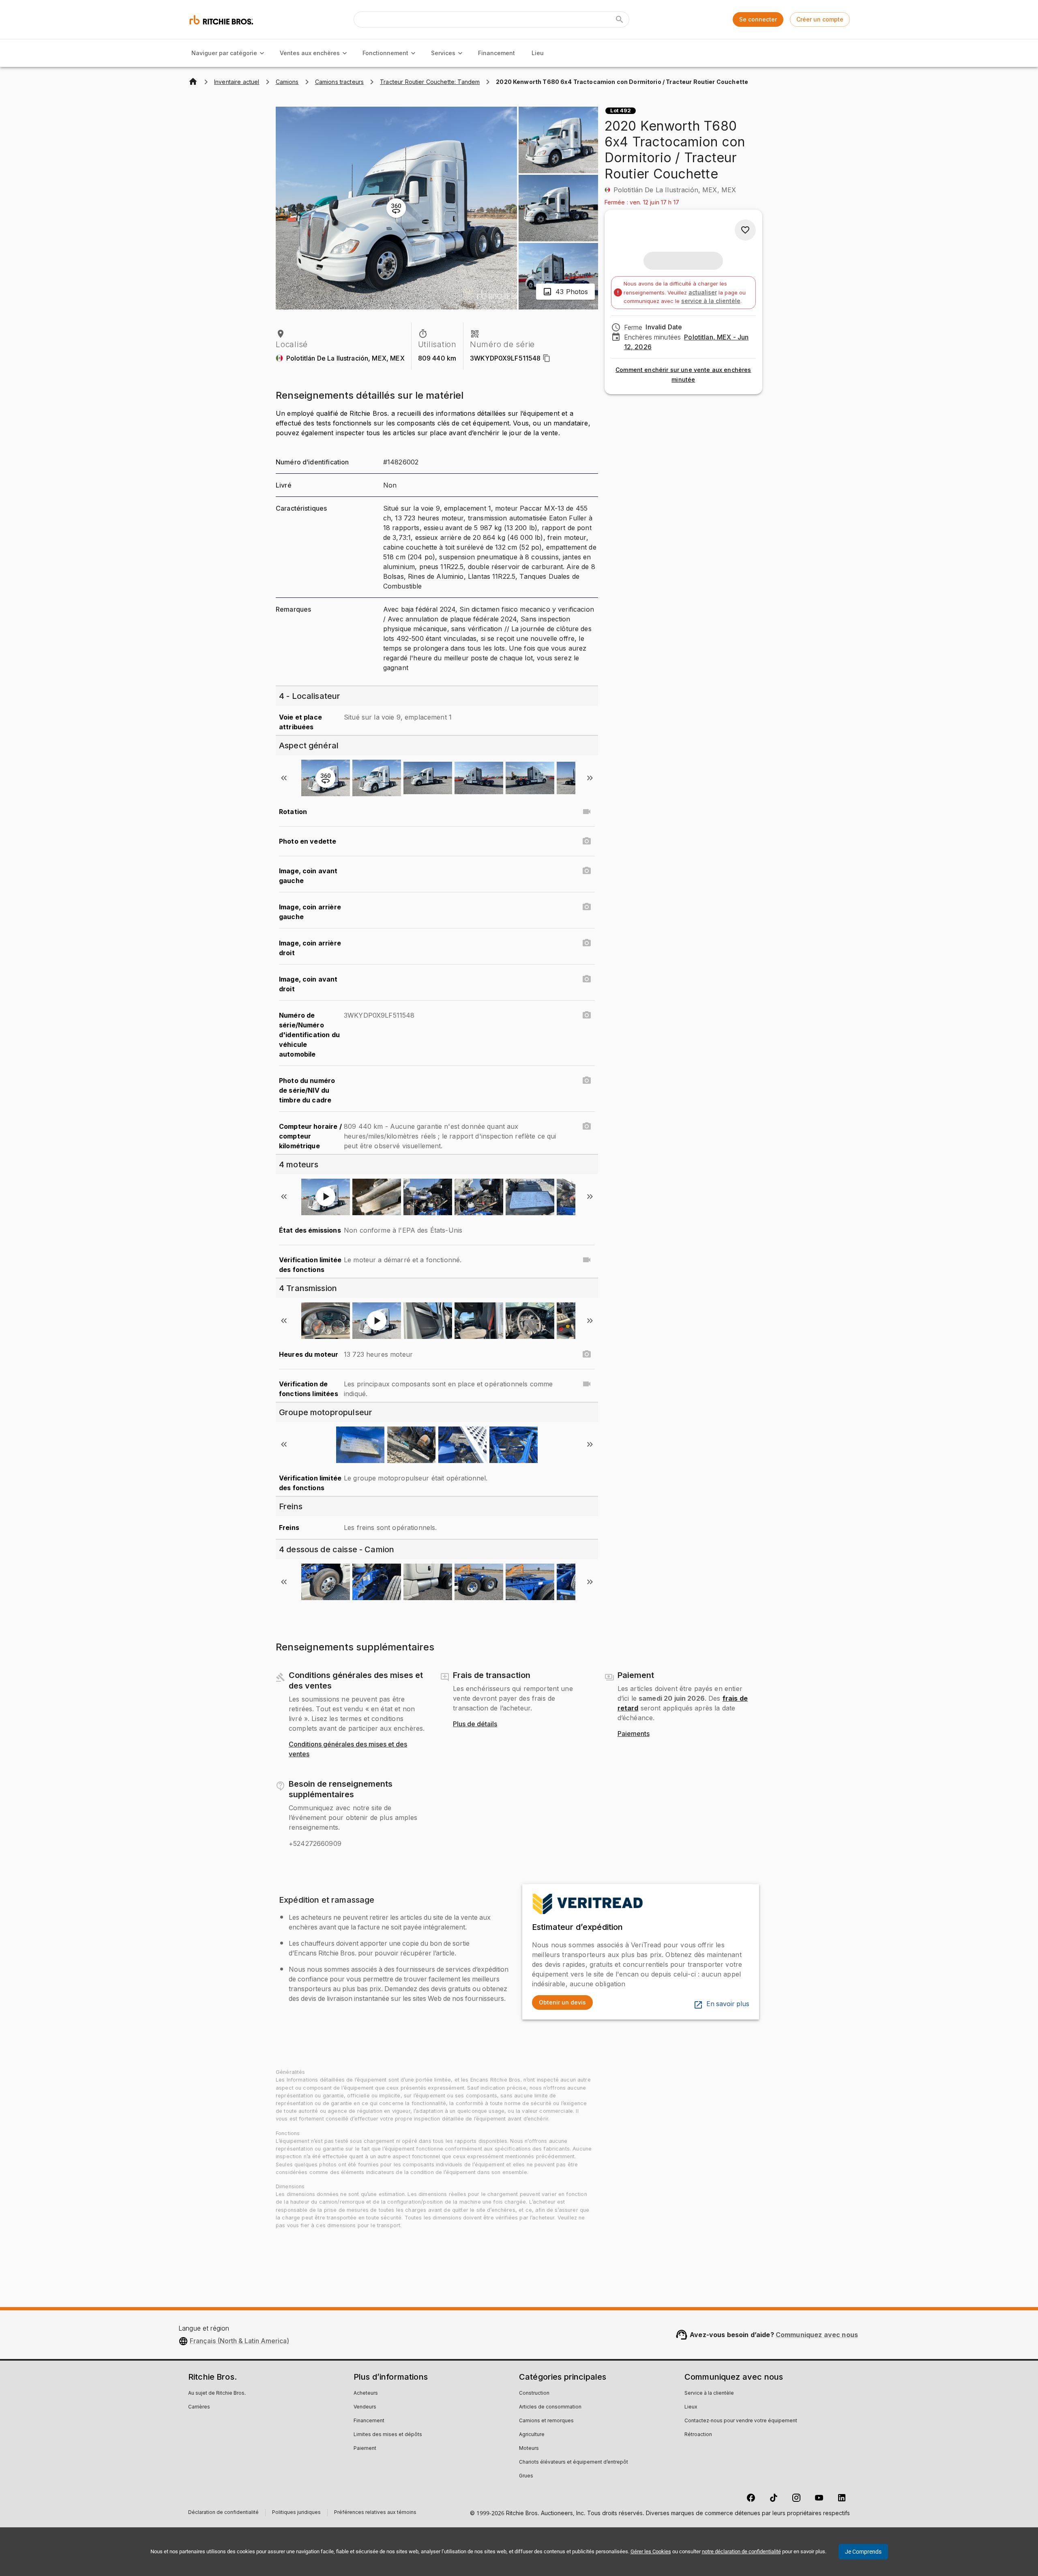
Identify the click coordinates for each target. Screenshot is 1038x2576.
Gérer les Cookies (651, 2551)
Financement (496, 53)
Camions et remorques (546, 2421)
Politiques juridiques (296, 2513)
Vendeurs (365, 2407)
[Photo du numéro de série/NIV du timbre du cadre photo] (587, 1081)
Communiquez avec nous (817, 2335)
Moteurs (529, 2449)
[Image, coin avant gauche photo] (587, 871)
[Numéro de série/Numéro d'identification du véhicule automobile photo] (587, 1015)
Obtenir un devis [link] (562, 2002)
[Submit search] (620, 19)
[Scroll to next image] (590, 778)
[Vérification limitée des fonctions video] (587, 1260)
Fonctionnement (385, 53)
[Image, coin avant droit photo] (587, 979)
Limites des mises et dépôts (388, 2435)
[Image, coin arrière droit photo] (587, 943)
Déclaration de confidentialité (223, 2513)
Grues (526, 2476)
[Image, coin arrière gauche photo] (587, 907)
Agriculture (532, 2435)
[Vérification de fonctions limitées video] (587, 1384)
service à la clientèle (711, 301)
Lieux (691, 2407)
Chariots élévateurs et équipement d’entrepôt (574, 2462)
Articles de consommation (550, 2407)
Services (443, 53)
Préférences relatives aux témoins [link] (375, 2513)
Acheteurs (366, 2393)
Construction (534, 2393)
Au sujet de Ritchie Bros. (217, 2393)
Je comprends (863, 2552)
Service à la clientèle (709, 2393)
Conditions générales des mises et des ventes (348, 1749)
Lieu (538, 53)
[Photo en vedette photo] (587, 841)
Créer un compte (820, 19)
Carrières (199, 2407)
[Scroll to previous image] (284, 778)
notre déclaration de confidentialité (741, 2551)
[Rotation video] (587, 812)
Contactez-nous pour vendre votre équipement (741, 2421)
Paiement (365, 2449)
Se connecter (758, 19)
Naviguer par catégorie (224, 53)
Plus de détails (475, 1724)
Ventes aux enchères (310, 53)
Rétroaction (698, 2435)
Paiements (634, 1734)
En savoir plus (728, 2004)
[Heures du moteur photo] (587, 1354)
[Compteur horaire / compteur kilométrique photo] (587, 1126)
